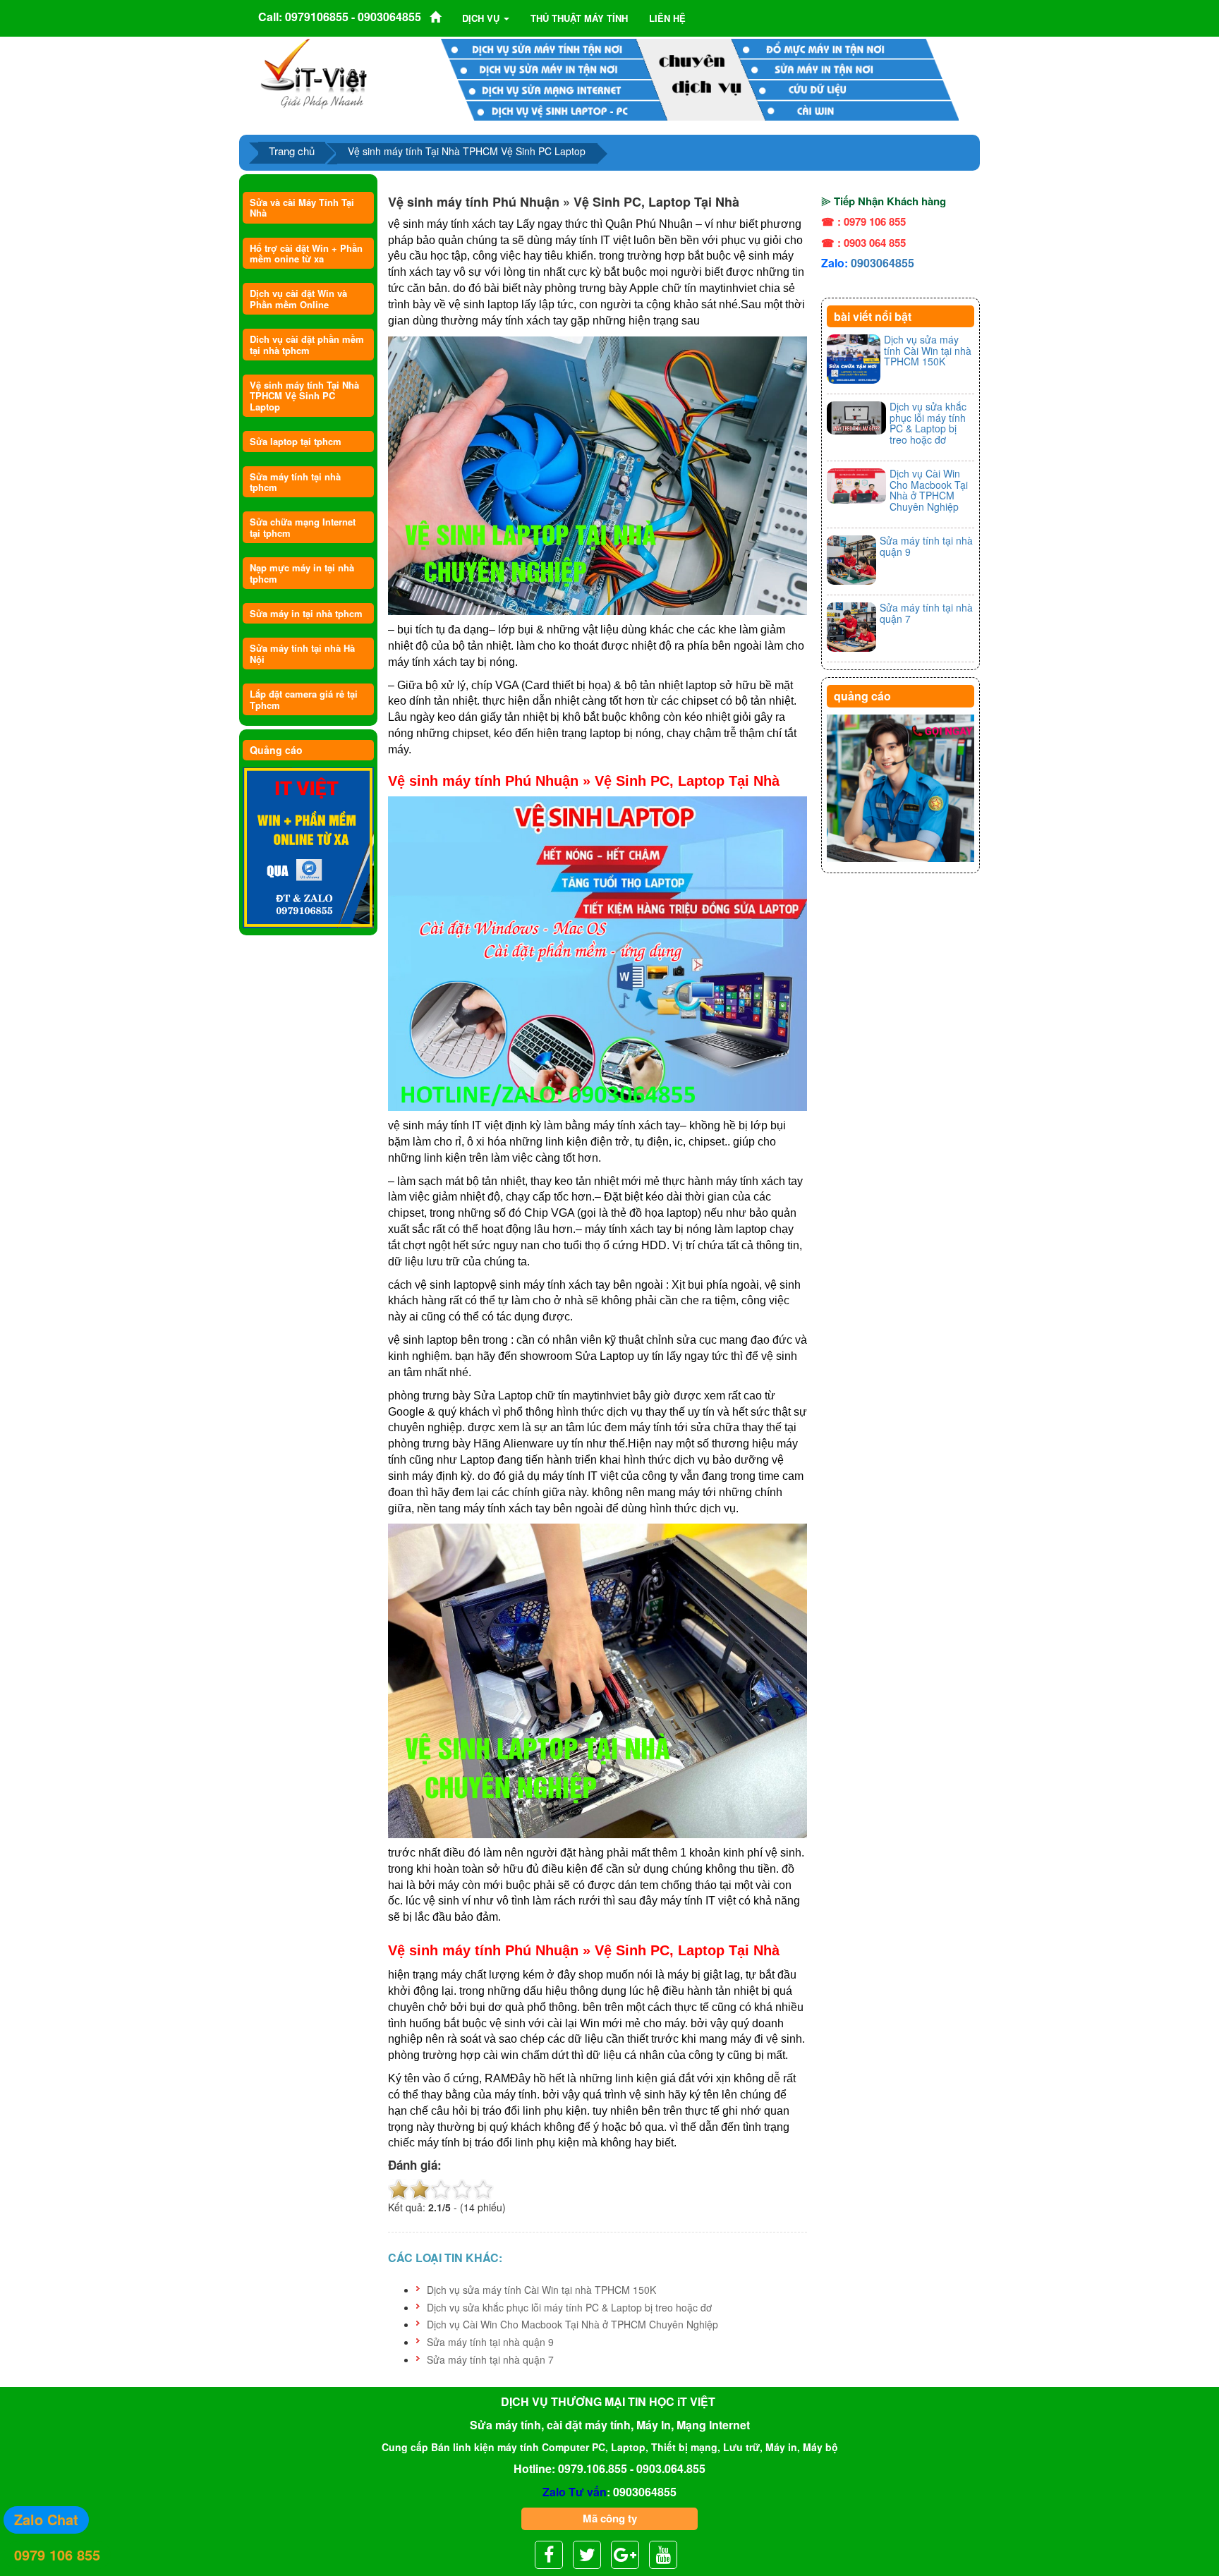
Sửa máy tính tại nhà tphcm (295, 482)
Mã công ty (610, 2518)
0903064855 (883, 263)
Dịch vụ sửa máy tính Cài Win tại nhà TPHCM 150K (541, 2290)
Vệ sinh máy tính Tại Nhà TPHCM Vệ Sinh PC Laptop (304, 396)
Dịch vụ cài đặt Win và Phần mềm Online (298, 298)
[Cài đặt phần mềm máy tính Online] (308, 848)
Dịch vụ (482, 18)
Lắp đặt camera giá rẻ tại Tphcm (304, 699)
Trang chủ (292, 151)
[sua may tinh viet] (314, 73)
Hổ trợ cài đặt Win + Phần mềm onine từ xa (306, 253)
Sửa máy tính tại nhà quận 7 (490, 2359)
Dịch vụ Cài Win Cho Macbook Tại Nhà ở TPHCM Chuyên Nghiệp (572, 2324)
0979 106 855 (57, 2554)
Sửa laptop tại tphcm (296, 441)
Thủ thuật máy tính (579, 18)
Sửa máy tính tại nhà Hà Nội (302, 653)
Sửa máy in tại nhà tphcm (306, 613)
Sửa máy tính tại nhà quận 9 (490, 2342)
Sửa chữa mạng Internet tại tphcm (303, 527)
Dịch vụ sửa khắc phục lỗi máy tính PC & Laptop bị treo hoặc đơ (569, 2307)
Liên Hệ (667, 18)
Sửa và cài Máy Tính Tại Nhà (302, 207)
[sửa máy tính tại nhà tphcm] (900, 789)
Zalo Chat (46, 2519)
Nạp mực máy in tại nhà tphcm (302, 573)
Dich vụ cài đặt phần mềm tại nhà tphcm (307, 344)
